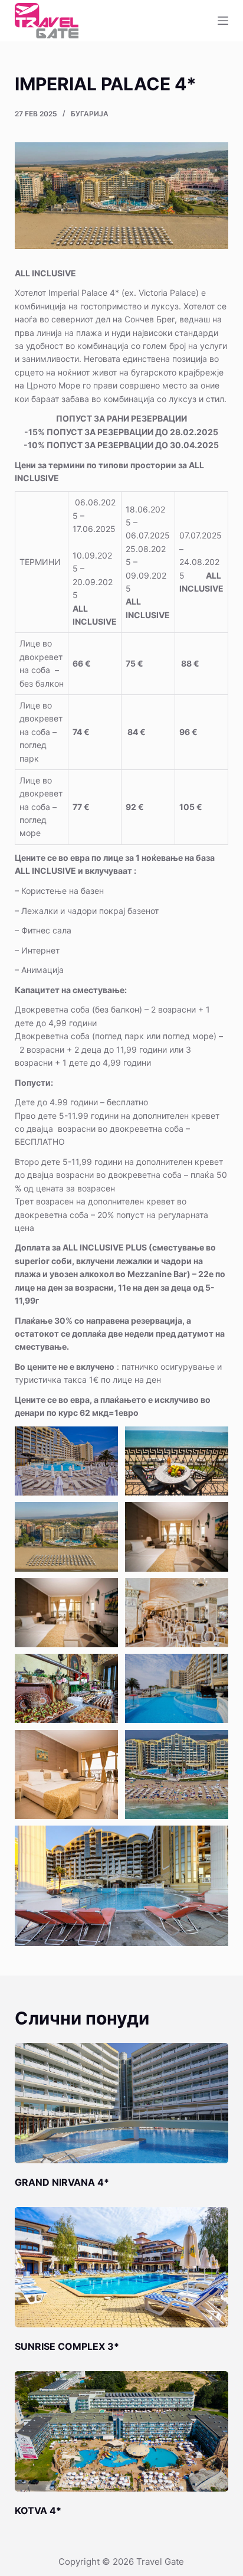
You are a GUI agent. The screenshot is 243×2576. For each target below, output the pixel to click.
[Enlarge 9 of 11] (103, 1745)
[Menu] (223, 21)
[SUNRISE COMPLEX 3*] (122, 2267)
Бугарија (90, 114)
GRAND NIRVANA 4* (62, 2182)
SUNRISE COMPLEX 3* (67, 2346)
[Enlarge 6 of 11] (213, 1594)
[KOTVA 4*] (122, 2431)
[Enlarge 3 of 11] (103, 1517)
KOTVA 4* (38, 2510)
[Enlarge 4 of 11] (213, 1517)
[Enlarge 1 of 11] (103, 1442)
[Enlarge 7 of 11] (103, 1669)
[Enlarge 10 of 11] (213, 1745)
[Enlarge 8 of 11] (213, 1669)
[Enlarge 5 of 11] (103, 1594)
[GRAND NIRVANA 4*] (122, 2103)
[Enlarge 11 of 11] (213, 1841)
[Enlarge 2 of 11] (213, 1442)
